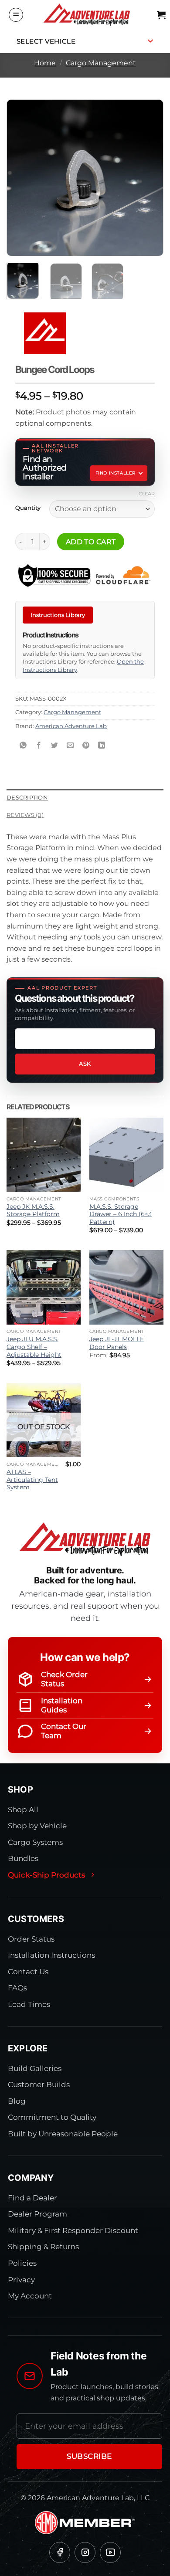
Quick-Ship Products (46, 1875)
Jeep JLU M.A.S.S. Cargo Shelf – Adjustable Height (34, 1347)
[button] (16, 15)
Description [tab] (27, 798)
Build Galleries (35, 2068)
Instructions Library (58, 615)
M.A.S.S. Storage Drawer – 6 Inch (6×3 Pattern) (121, 1214)
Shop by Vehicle (37, 1826)
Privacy (21, 2280)
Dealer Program (37, 2214)
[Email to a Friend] (70, 746)
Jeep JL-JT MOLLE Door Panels (117, 1343)
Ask (85, 1064)
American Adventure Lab (71, 726)
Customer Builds (39, 2085)
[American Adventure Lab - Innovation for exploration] (87, 15)
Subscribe (89, 2456)
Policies (22, 2263)
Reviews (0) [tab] (25, 815)
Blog (17, 2101)
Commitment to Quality (52, 2117)
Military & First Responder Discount (73, 2230)
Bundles (23, 1858)
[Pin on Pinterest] (86, 746)
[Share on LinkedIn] (102, 746)
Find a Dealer (32, 2198)
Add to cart (91, 542)
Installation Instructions (51, 1955)
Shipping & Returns (43, 2247)
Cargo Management (101, 63)
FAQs (17, 1988)
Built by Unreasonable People (63, 2134)
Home (45, 63)
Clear (147, 494)
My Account (30, 2296)
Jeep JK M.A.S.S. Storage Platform (33, 1210)
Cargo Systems (35, 1842)
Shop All (23, 1810)
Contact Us (28, 1972)
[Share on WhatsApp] (23, 746)
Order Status (31, 1939)
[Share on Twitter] (55, 746)
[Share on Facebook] (39, 746)
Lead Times (29, 2004)
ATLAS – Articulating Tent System (32, 1480)
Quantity (28, 508)
